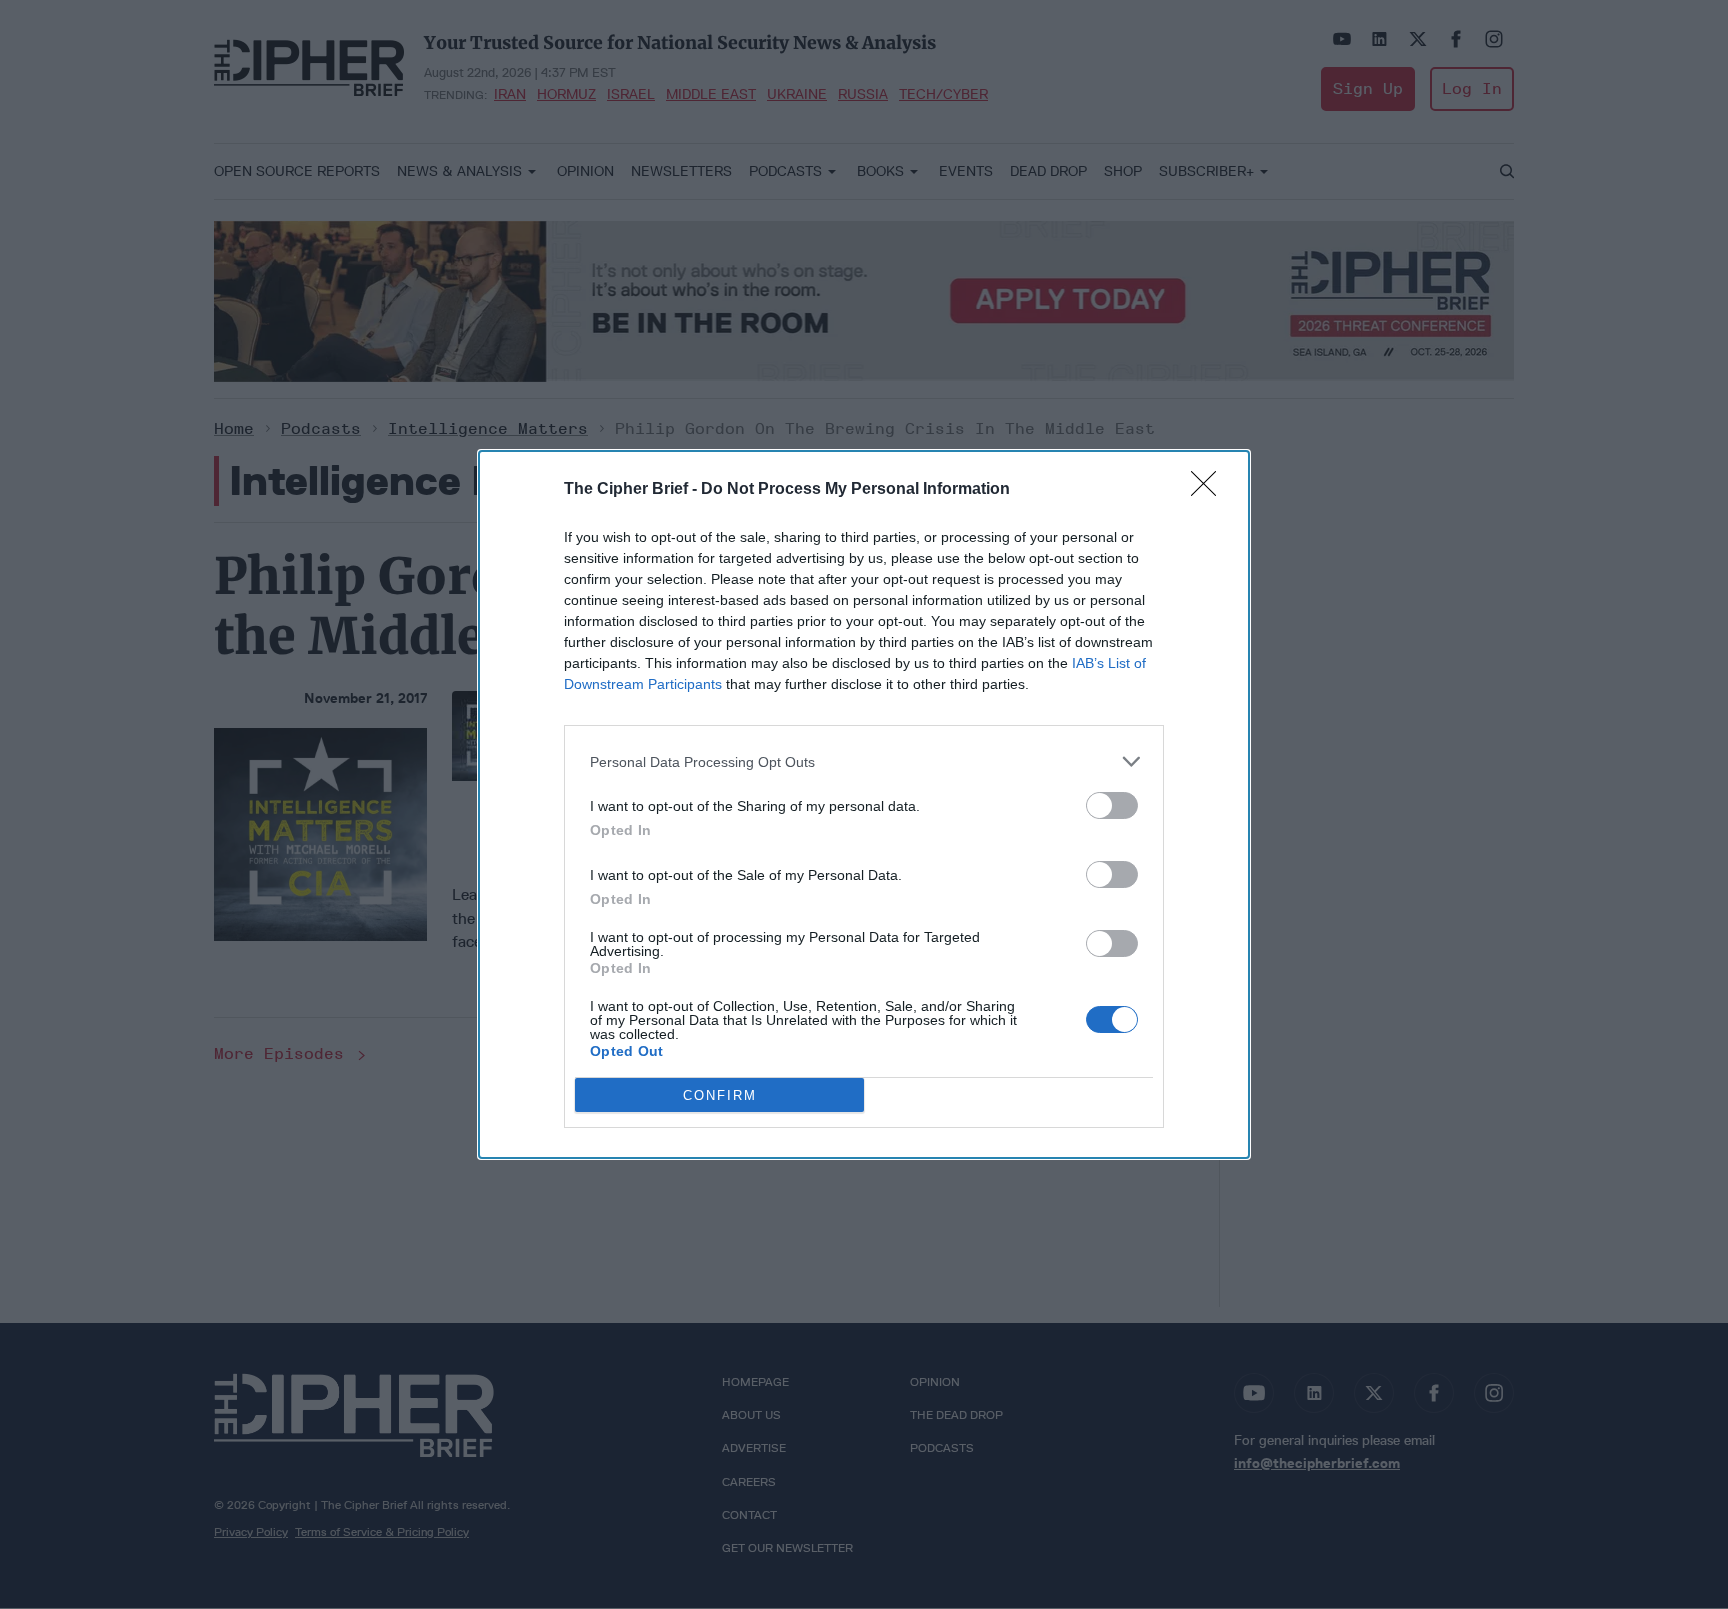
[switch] (1112, 805)
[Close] (1210, 490)
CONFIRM (720, 1095)
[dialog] (864, 804)
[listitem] (864, 761)
